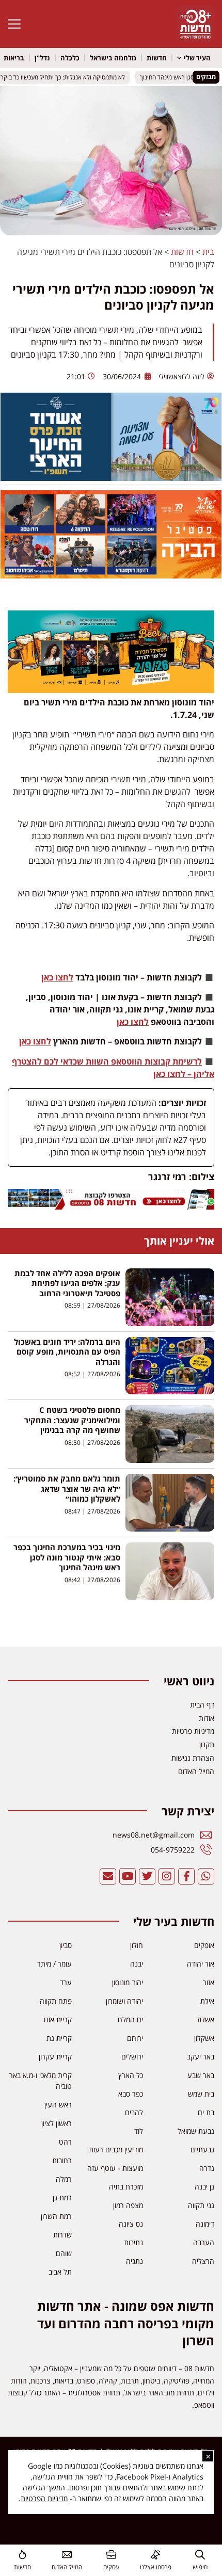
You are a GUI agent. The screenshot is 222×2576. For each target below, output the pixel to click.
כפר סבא (131, 2094)
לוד (139, 2131)
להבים (134, 2112)
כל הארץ (131, 2075)
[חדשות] (22, 2555)
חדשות (157, 58)
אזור (209, 1982)
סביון (66, 1945)
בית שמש (201, 2094)
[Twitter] (147, 1876)
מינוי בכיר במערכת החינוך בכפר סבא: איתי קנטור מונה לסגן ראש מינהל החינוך (67, 1557)
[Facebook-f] (186, 1876)
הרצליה (203, 2261)
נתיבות (133, 2242)
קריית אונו (58, 2019)
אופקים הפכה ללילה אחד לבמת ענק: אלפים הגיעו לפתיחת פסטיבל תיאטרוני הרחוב (67, 1283)
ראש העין (58, 2105)
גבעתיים (202, 2150)
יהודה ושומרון (124, 2001)
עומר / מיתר (54, 1964)
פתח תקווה (56, 2001)
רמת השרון (56, 2216)
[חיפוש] (200, 2555)
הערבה (204, 2242)
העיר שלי (197, 58)
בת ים (206, 2112)
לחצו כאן (57, 977)
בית (208, 252)
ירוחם (135, 2038)
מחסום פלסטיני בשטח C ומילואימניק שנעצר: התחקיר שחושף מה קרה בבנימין (72, 1420)
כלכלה (70, 58)
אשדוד (205, 2019)
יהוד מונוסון (128, 1982)
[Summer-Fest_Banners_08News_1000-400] (111, 575)
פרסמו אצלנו (156, 2567)
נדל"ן (42, 58)
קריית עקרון (55, 2057)
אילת (207, 2001)
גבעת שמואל (196, 2131)
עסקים (111, 2567)
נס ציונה (131, 2224)
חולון (137, 1945)
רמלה (64, 2179)
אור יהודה (201, 1964)
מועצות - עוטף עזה (115, 2168)
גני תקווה (201, 2205)
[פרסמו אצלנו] (156, 2555)
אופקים (204, 1945)
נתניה (134, 2261)
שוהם (64, 2253)
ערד (66, 1982)
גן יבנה (204, 2187)
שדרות (62, 2235)
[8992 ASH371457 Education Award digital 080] (111, 478)
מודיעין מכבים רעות (116, 2150)
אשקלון (204, 2038)
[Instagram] (167, 1876)
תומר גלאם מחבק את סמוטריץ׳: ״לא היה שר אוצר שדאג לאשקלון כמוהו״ (67, 1488)
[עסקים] (111, 2555)
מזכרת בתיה (126, 2187)
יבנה (137, 1964)
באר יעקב (201, 2057)
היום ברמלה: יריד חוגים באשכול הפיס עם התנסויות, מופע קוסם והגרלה (67, 1352)
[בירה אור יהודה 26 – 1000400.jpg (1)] (111, 690)
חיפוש (200, 2567)
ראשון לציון (57, 2123)
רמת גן (62, 2197)
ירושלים (132, 2057)
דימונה (205, 2224)
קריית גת (59, 2038)
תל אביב (60, 2272)
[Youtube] (128, 1876)
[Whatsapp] (206, 1876)
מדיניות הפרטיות (44, 2498)
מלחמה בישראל (113, 58)
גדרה (207, 2168)
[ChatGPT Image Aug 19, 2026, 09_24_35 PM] (111, 1206)
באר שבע (201, 2075)
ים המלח (130, 2019)
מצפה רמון (128, 2205)
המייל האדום (67, 2567)
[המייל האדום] (67, 2555)
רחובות (62, 2160)
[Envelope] (108, 1876)
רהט (65, 2142)
